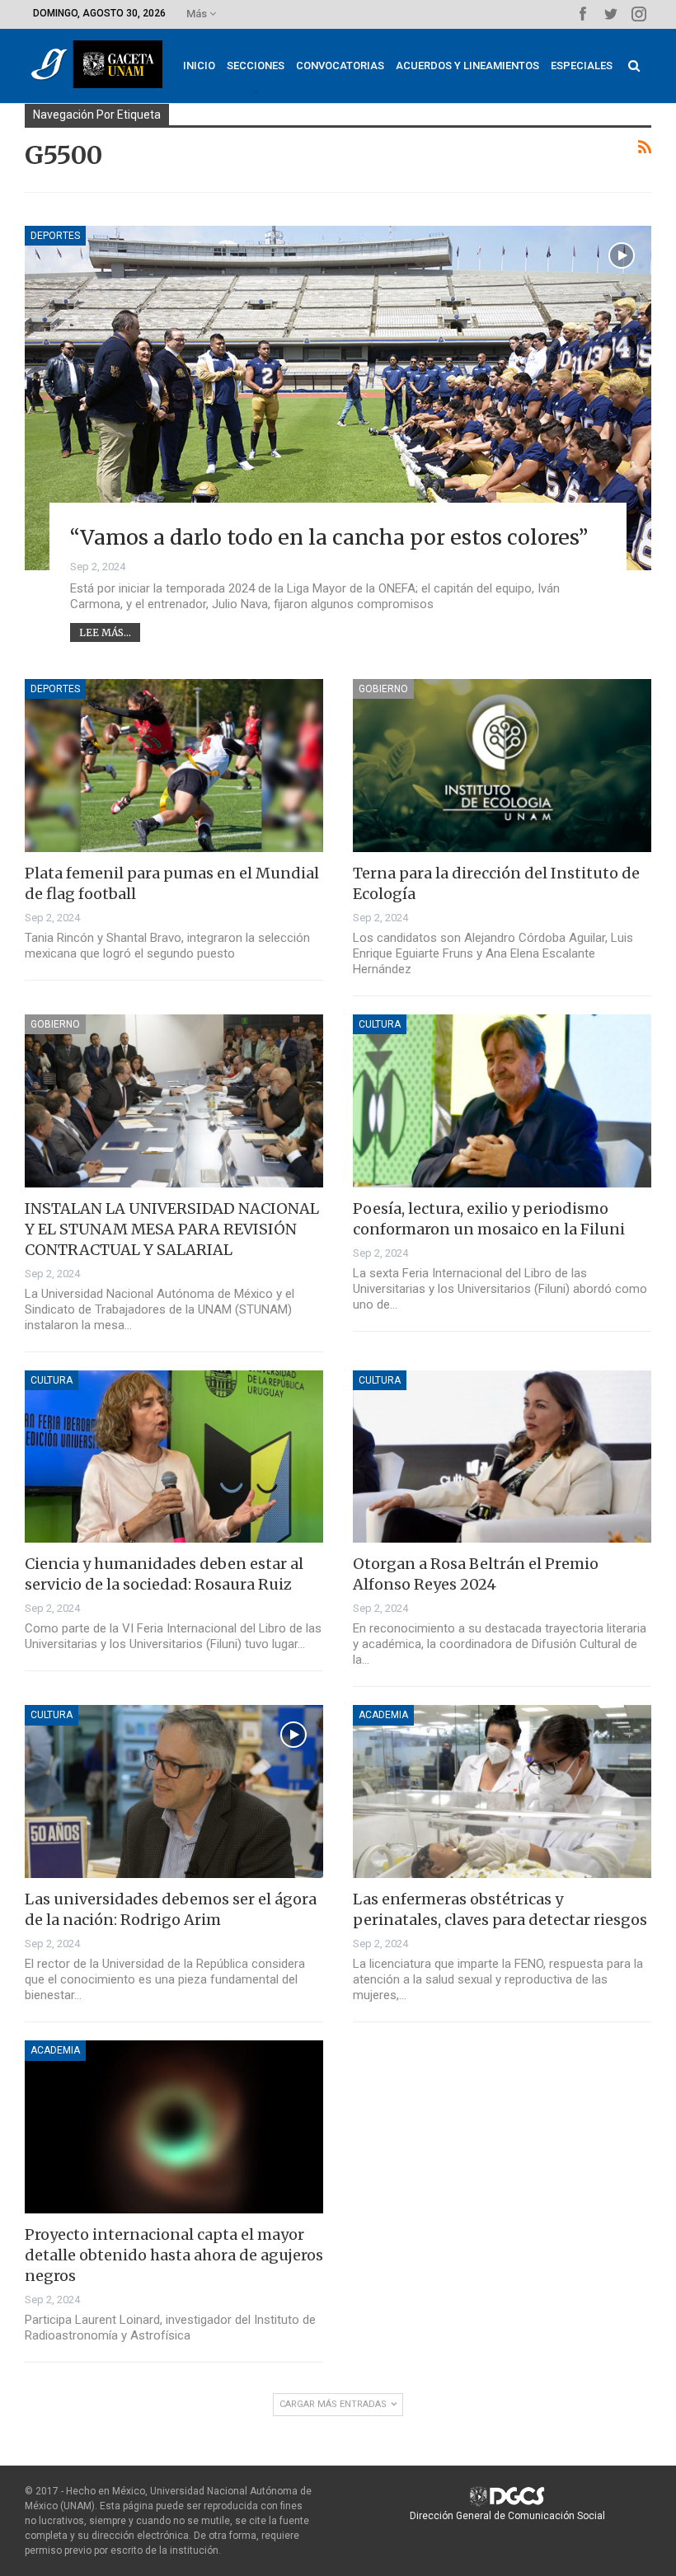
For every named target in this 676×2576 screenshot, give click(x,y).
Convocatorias (340, 66)
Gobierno (383, 689)
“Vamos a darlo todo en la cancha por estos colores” (329, 537)
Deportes (55, 236)
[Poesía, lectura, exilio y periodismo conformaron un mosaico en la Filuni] (502, 1101)
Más (198, 14)
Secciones (256, 66)
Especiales (582, 66)
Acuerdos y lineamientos (467, 66)
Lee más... (105, 632)
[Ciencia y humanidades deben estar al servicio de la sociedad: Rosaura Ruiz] (174, 1457)
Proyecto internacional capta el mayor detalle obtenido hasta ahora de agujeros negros (174, 2255)
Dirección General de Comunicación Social (507, 2516)
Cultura (380, 1024)
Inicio (199, 66)
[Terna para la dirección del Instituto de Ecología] (502, 766)
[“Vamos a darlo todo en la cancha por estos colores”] (338, 398)
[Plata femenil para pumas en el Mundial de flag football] (174, 766)
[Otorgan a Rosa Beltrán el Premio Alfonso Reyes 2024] (502, 1457)
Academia (383, 1715)
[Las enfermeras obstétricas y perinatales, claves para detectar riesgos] (502, 1791)
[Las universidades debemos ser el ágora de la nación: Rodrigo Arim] (174, 1791)
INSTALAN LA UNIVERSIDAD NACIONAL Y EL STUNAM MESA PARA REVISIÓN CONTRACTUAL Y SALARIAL (172, 1229)
